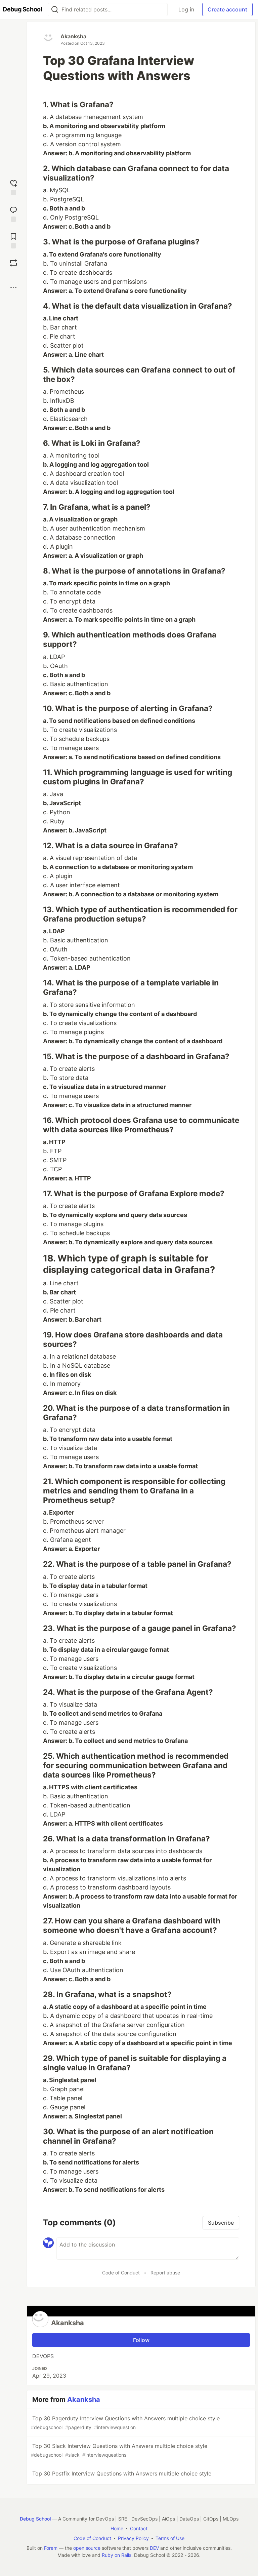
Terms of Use (170, 2538)
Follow (141, 2340)
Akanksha (73, 36)
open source (87, 2548)
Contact (139, 2528)
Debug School (35, 2519)
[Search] (55, 10)
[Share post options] (13, 287)
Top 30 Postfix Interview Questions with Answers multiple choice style (122, 2473)
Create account (227, 9)
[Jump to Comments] (13, 213)
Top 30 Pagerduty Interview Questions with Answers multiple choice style (125, 2423)
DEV (154, 2548)
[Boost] (13, 263)
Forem (51, 2548)
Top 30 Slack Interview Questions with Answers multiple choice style (119, 2450)
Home (117, 2528)
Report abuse (165, 2273)
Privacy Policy (133, 2538)
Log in (186, 9)
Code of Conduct (121, 2273)
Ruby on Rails (117, 2555)
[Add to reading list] (13, 240)
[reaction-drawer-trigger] (13, 187)
